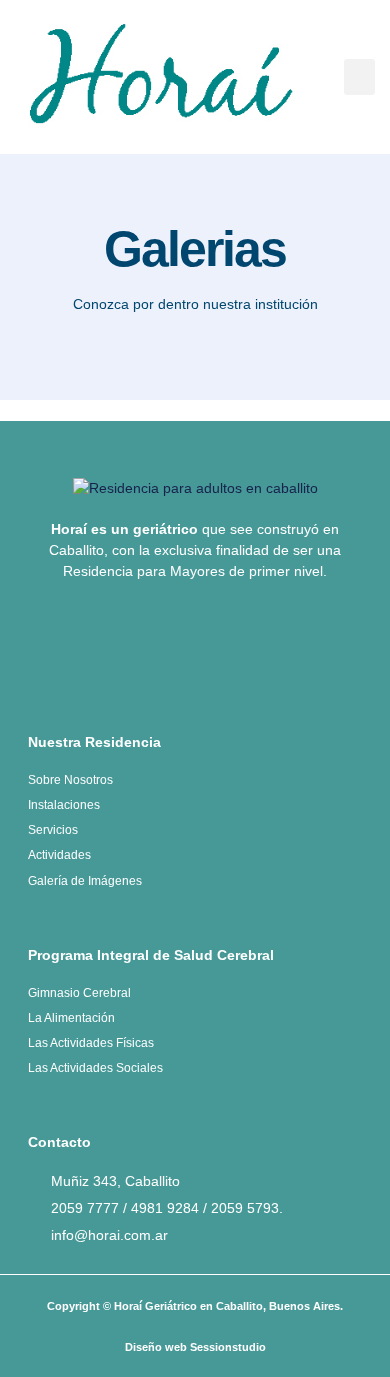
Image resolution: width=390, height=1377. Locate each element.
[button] (359, 77)
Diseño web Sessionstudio (195, 1347)
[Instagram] (229, 647)
